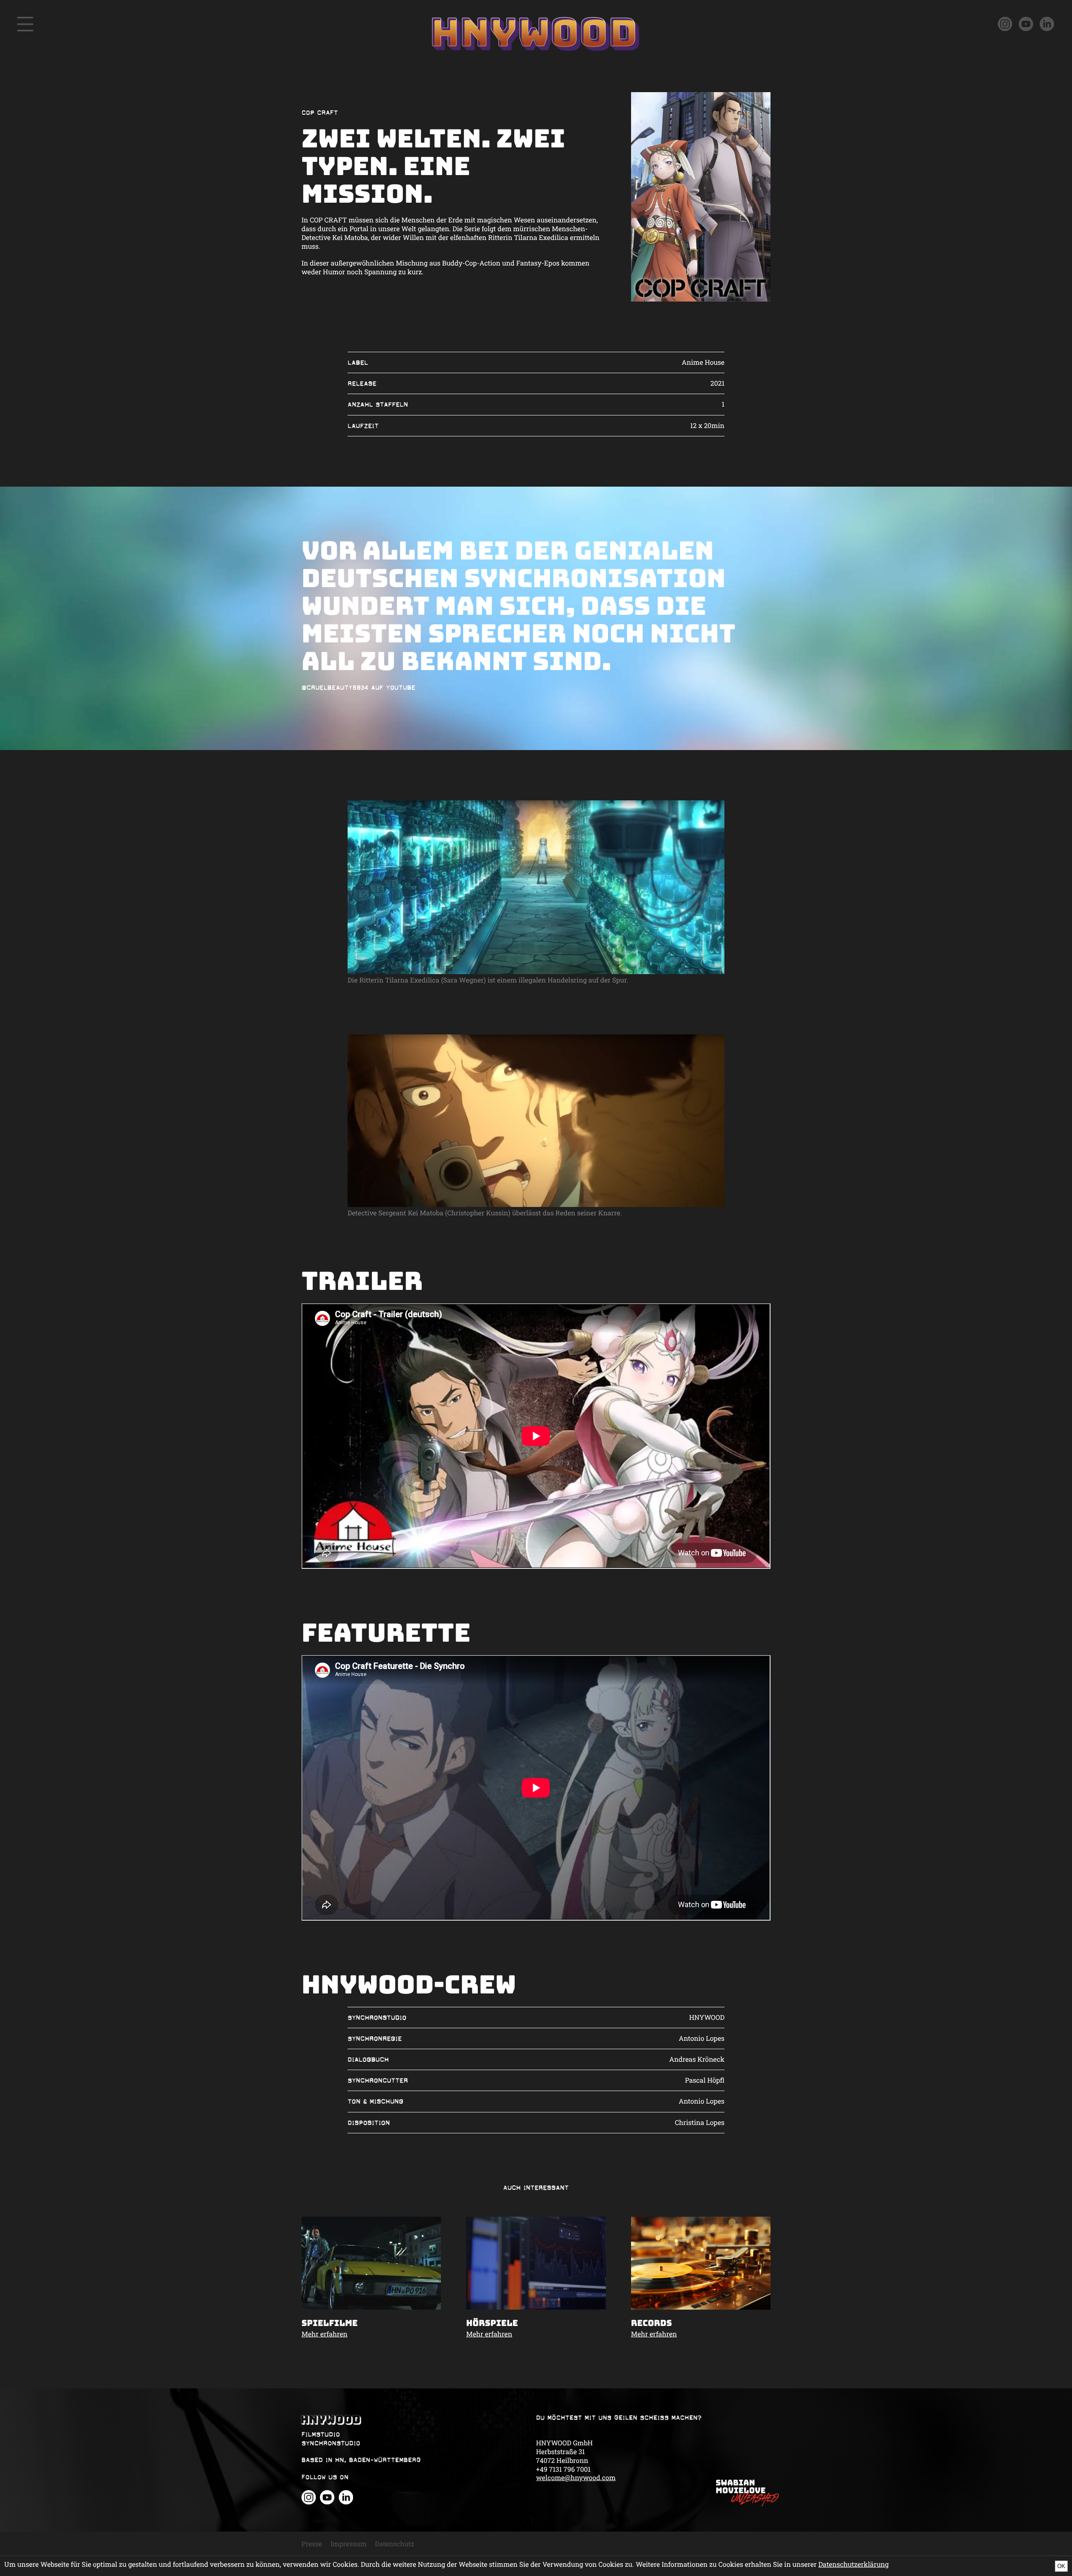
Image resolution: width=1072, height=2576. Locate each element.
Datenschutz (394, 2544)
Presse (312, 2544)
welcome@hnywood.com (576, 2478)
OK (1061, 2566)
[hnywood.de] (419, 2420)
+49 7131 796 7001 (563, 2469)
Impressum (348, 2544)
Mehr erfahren (325, 2334)
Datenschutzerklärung (853, 2564)
